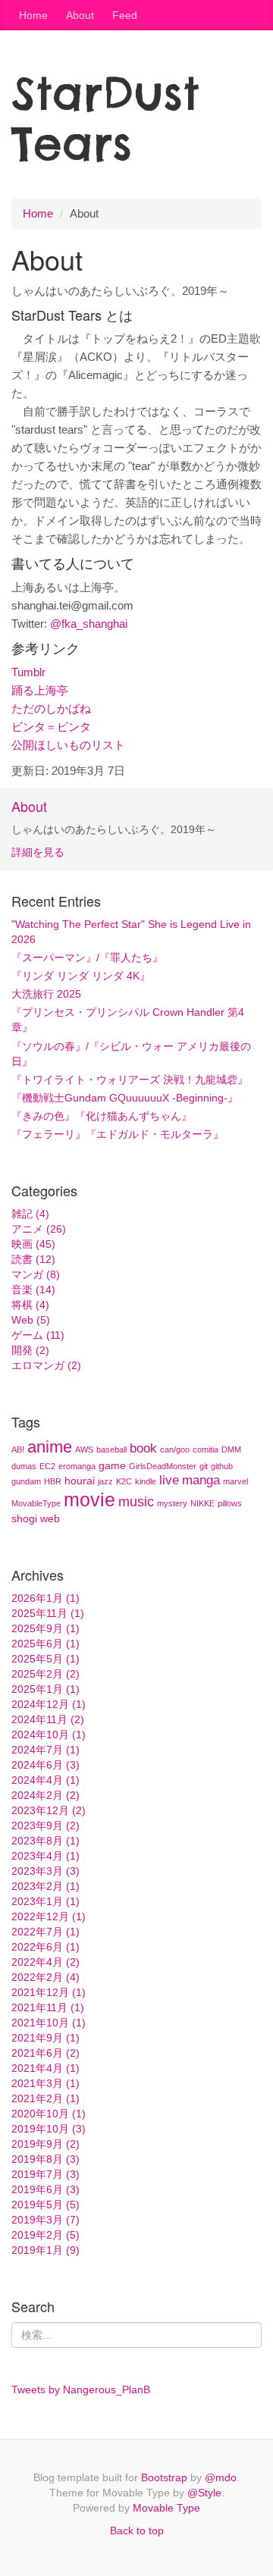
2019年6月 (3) (45, 2189)
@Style (204, 2493)
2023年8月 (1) (45, 1841)
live (169, 1480)
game (112, 1465)
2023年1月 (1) (45, 1901)
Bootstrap (164, 2477)
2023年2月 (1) (45, 1886)
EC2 (47, 1466)
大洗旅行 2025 (46, 994)
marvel (235, 1481)
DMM (231, 1449)
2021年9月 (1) (45, 2038)
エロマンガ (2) (46, 1365)
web (50, 1518)
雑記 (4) (30, 1214)
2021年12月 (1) (49, 1992)
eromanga (77, 1466)
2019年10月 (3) (49, 2129)
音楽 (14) (33, 1290)
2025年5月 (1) (45, 1659)
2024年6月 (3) (45, 1765)
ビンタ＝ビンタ (51, 727)
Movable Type (166, 2508)
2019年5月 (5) (45, 2205)
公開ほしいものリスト (68, 745)
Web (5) (31, 1320)
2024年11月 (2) (48, 1719)
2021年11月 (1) (48, 2007)
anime (50, 1447)
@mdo (221, 2477)
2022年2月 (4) (45, 1977)
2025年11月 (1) (48, 1613)
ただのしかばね (51, 708)
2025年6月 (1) (45, 1644)
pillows (230, 1503)
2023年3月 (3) (45, 1871)
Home (33, 15)
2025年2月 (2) (45, 1674)
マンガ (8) (36, 1274)
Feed (125, 15)
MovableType (36, 1503)
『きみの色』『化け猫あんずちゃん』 (102, 1116)
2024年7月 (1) (45, 1750)
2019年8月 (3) (45, 2159)
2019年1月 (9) (45, 2250)
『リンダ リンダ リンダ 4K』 (81, 976)
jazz (105, 1481)
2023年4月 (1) (45, 1856)
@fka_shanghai (89, 624)
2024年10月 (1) (49, 1735)
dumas (24, 1466)
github (222, 1466)
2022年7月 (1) (45, 1932)
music (136, 1502)
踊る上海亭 (40, 690)
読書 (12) (33, 1259)
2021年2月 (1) (45, 2098)
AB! (18, 1449)
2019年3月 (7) (45, 2220)
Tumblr (28, 672)
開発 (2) (30, 1350)
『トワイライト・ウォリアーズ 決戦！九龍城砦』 (130, 1080)
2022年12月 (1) (49, 1916)
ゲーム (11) (38, 1335)
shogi (24, 1518)
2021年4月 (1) (45, 2068)
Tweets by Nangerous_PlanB (81, 2390)
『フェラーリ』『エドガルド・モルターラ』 (118, 1134)
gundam (26, 1481)
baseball (111, 1449)
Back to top (137, 2531)
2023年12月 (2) (49, 1810)
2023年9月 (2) (45, 1825)
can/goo (175, 1449)
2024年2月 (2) (45, 1795)
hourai (80, 1481)
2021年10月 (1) (49, 2023)
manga (201, 1480)
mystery (172, 1503)
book (143, 1448)
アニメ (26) (39, 1229)
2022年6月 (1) (45, 1947)
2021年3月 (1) (45, 2083)
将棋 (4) (30, 1305)
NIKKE (202, 1503)
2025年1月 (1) (45, 1689)
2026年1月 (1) (45, 1598)
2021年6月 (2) (45, 2053)
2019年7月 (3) (45, 2174)
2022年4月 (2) (45, 1962)
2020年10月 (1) (49, 2114)
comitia (206, 1449)
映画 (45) (33, 1244)
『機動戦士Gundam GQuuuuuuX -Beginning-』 (125, 1098)
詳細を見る (38, 852)
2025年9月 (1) (45, 1628)
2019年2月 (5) (45, 2235)
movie (89, 1500)
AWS (84, 1449)
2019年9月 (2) (45, 2144)
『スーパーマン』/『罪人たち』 (87, 957)
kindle (146, 1481)
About (80, 15)
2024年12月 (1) (49, 1704)
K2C (124, 1481)
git (204, 1466)
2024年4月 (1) (45, 1780)
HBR (53, 1481)
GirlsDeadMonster (163, 1466)
